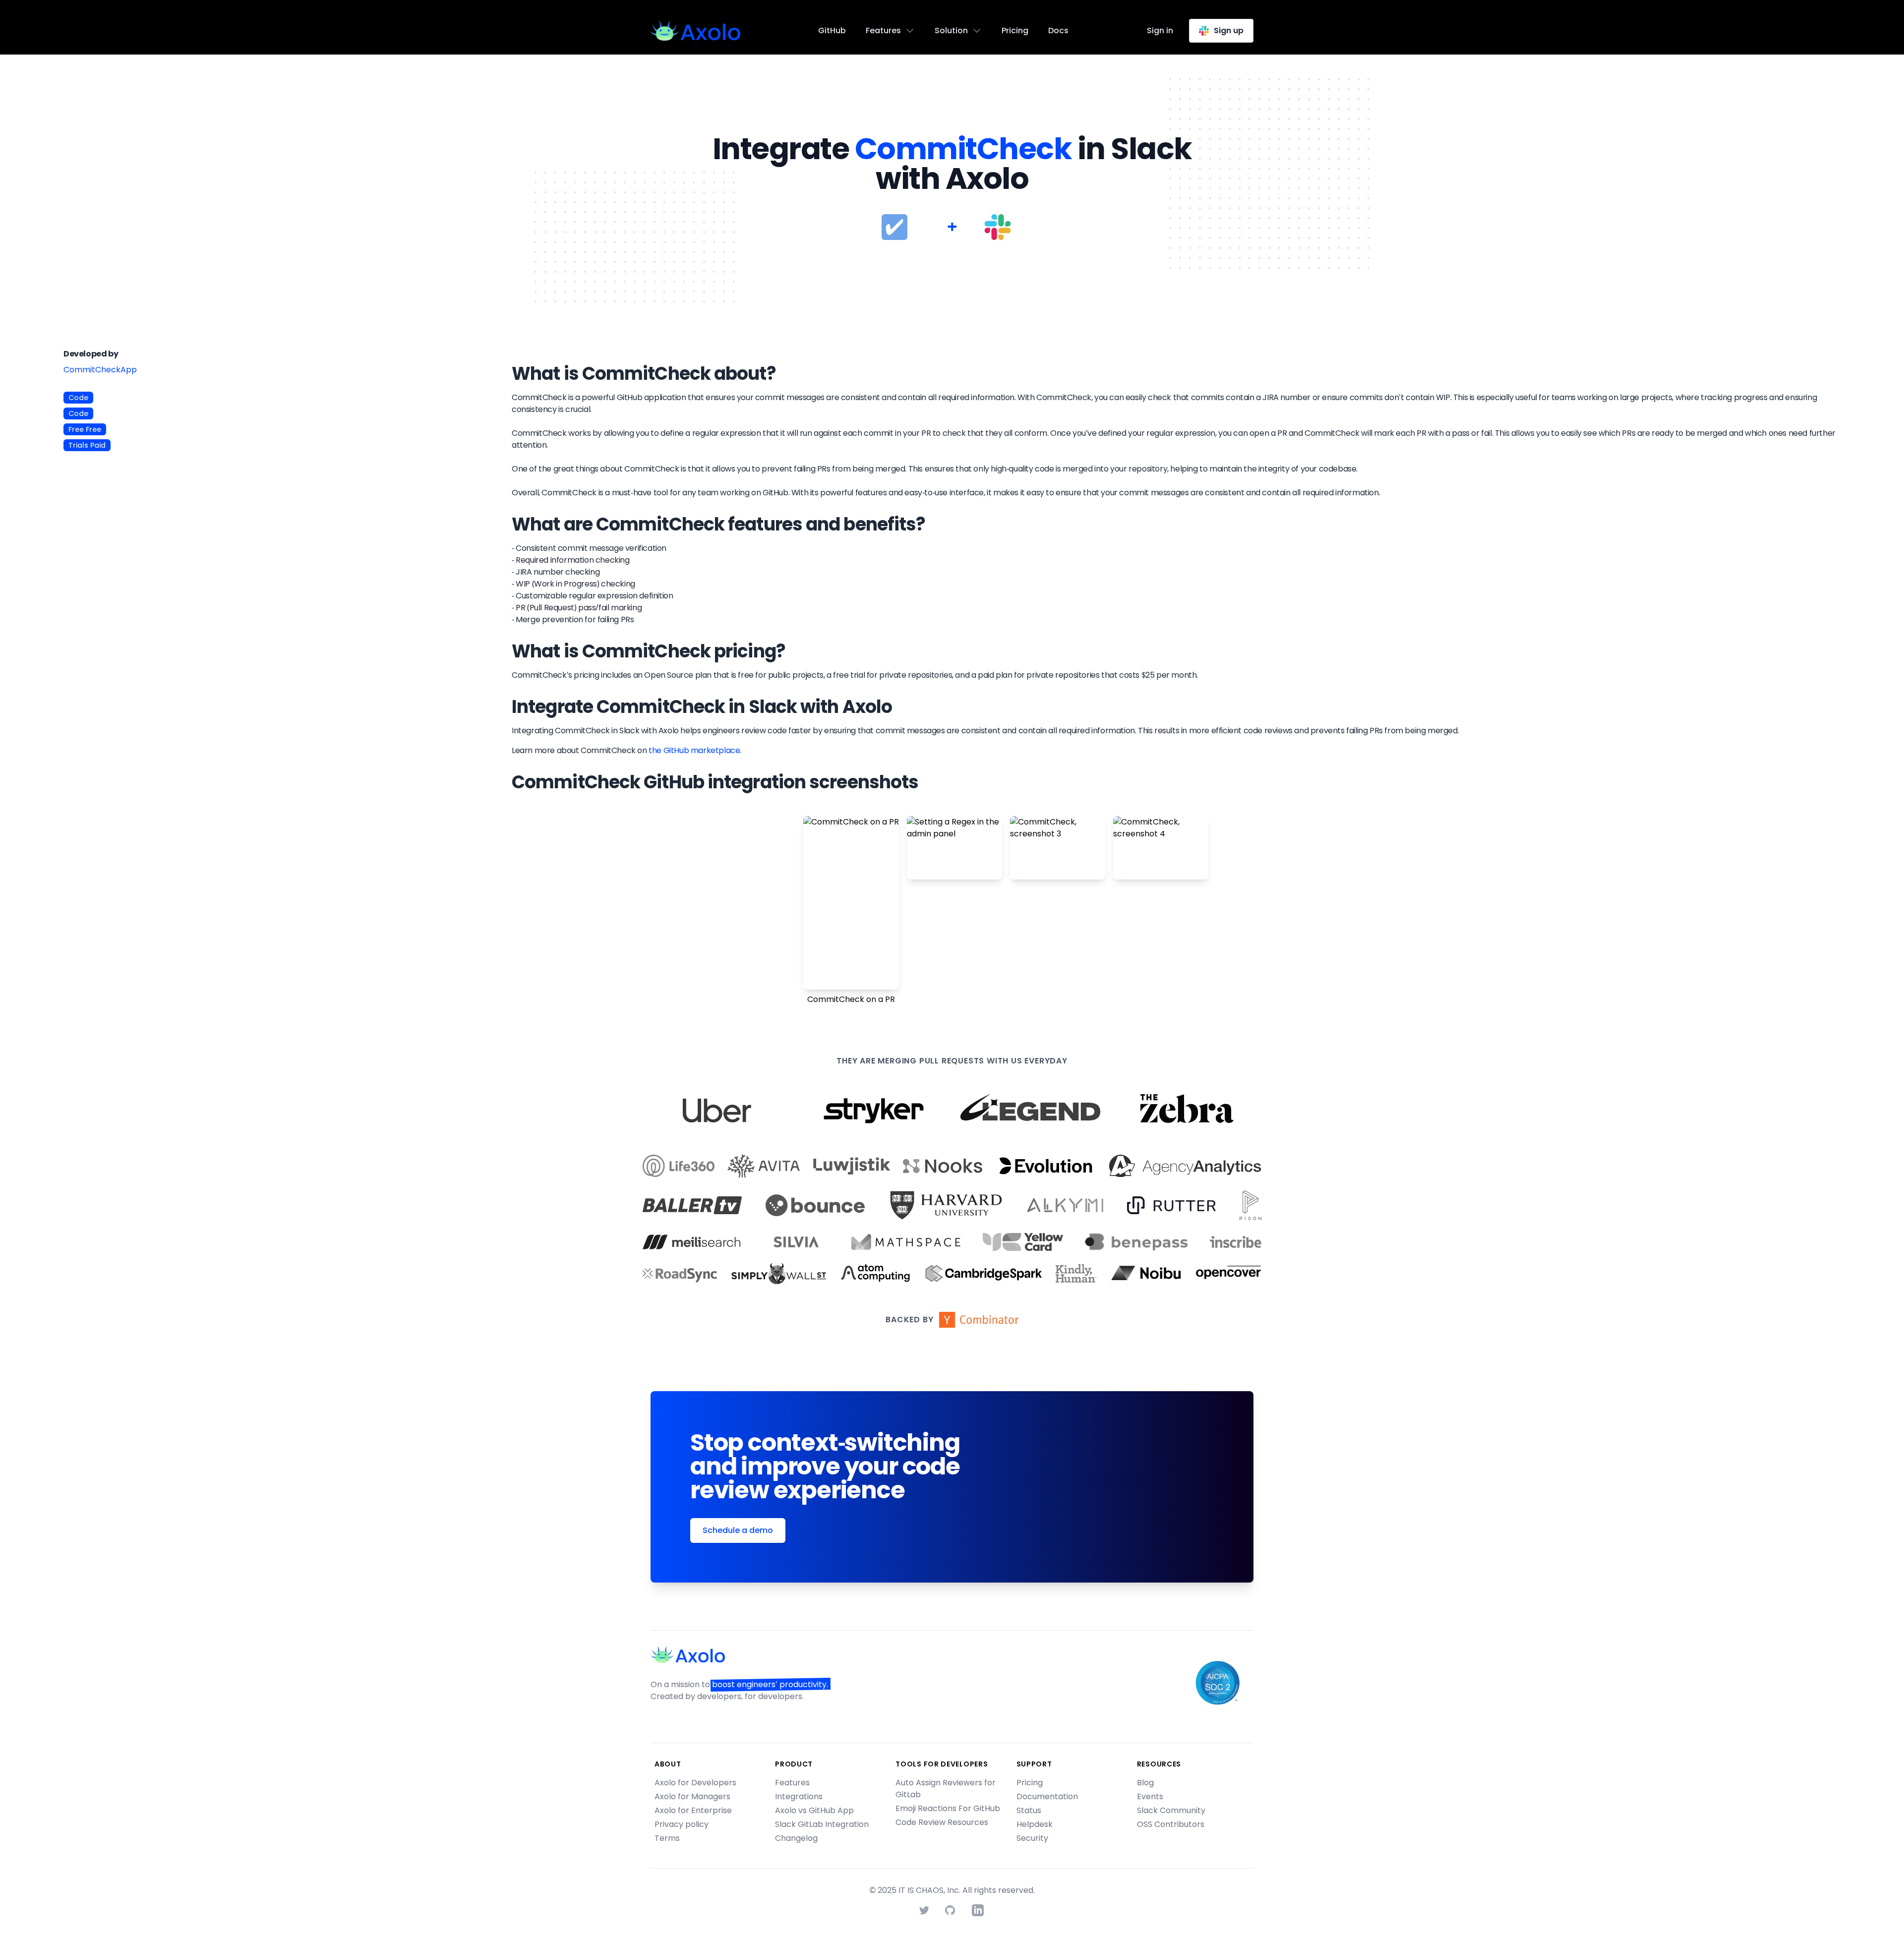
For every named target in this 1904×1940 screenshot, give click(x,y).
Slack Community (1171, 1810)
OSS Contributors (1171, 1824)
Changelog (796, 1838)
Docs (1058, 30)
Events (1150, 1796)
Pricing (1015, 30)
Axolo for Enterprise (693, 1810)
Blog (1145, 1783)
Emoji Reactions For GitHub (948, 1808)
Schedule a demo (738, 1530)
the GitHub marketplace (694, 750)
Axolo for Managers (692, 1796)
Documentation (1047, 1796)
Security (1032, 1838)
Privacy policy (682, 1824)
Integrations (799, 1796)
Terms (667, 1838)
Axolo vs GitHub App (814, 1810)
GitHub (832, 30)
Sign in (1160, 30)
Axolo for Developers (695, 1783)
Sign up (1229, 30)
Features (792, 1783)
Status (1029, 1810)
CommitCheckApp (100, 370)
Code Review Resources (942, 1822)
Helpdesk (1035, 1824)
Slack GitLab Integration (822, 1824)
